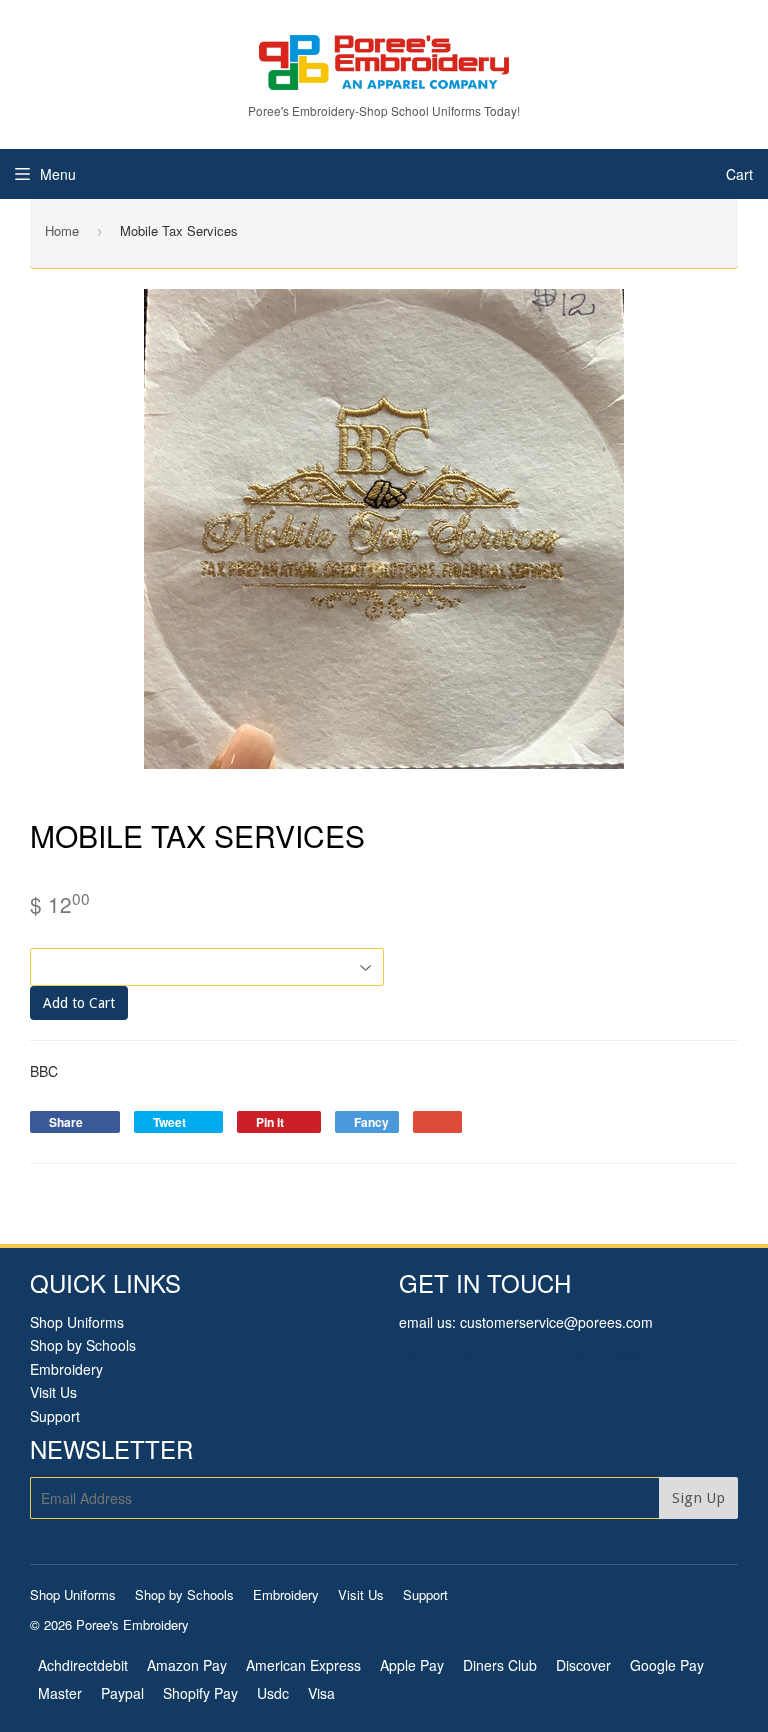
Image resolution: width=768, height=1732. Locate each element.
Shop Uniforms (77, 1322)
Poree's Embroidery (132, 1624)
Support (55, 1416)
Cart (739, 174)
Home (62, 230)
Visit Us (53, 1392)
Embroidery (66, 1369)
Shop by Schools (83, 1345)
